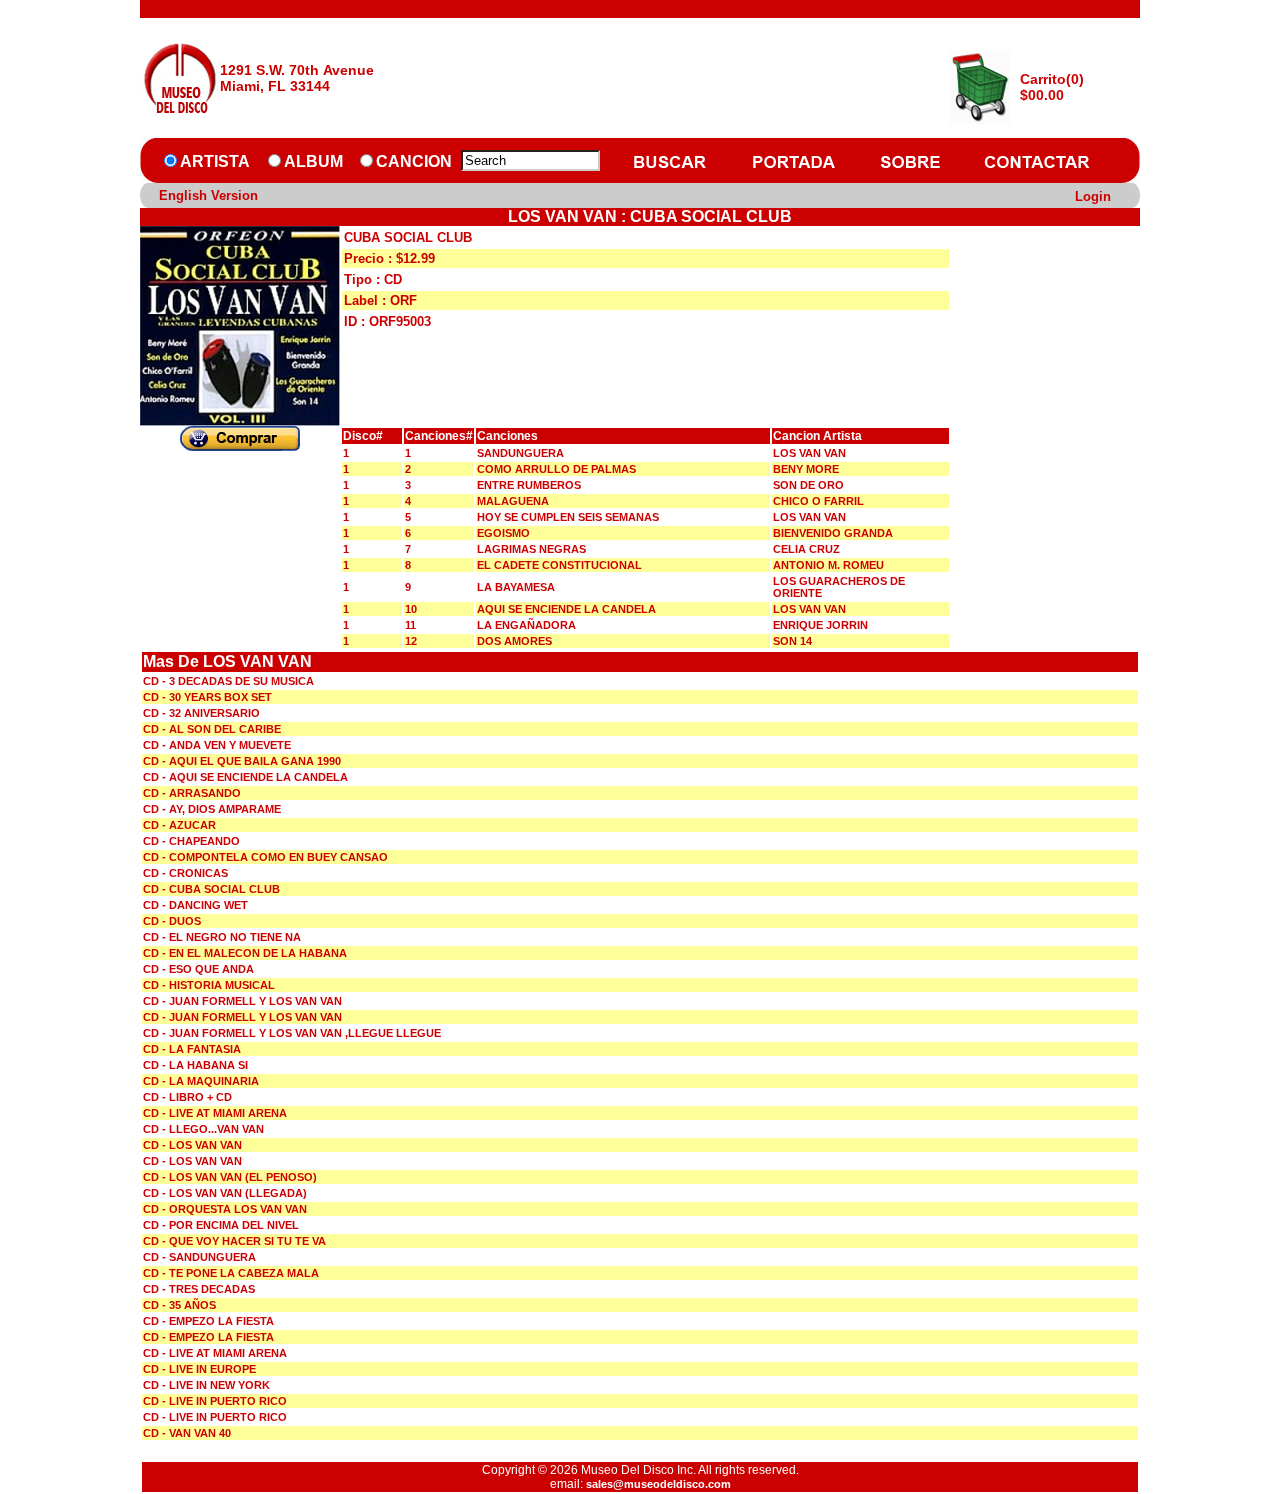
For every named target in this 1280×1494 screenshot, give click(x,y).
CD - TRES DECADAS (199, 1289)
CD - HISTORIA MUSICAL (209, 985)
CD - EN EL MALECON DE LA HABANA (245, 953)
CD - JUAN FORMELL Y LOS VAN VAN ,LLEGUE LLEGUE (292, 1033)
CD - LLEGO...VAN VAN (203, 1129)
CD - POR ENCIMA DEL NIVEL (221, 1225)
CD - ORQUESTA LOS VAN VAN (225, 1209)
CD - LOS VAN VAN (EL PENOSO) (230, 1177)
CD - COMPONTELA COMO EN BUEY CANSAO (265, 857)
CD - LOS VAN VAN (192, 1145)
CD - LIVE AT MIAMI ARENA (215, 1113)
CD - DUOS (172, 921)
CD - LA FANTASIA (192, 1049)
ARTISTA (215, 161)
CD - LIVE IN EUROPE (199, 1369)
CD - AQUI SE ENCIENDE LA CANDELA (245, 777)
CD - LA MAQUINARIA (201, 1081)
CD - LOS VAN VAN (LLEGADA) (225, 1193)
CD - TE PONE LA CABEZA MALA (231, 1273)
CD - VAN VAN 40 (187, 1433)
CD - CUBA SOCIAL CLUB (211, 889)
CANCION (414, 161)
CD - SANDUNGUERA (199, 1257)
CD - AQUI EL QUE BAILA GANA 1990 (242, 761)
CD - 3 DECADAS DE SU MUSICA (228, 681)
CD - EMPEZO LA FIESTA (208, 1321)
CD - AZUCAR (179, 825)
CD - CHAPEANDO (191, 841)
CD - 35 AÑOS (179, 1305)
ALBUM (313, 161)
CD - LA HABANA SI (195, 1065)
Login (1093, 196)
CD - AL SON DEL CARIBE (212, 729)
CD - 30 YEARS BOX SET (207, 697)
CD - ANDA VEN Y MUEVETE (217, 745)
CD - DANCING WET (195, 905)
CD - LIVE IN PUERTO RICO (215, 1401)
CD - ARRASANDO (192, 793)
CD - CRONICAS (185, 873)
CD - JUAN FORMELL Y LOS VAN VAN (242, 1001)
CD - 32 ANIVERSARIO (201, 713)
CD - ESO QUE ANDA (198, 969)
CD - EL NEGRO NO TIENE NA (222, 937)
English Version (208, 195)
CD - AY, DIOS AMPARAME (212, 809)
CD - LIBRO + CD (187, 1097)
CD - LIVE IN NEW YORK (206, 1385)
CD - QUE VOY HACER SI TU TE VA (234, 1241)
